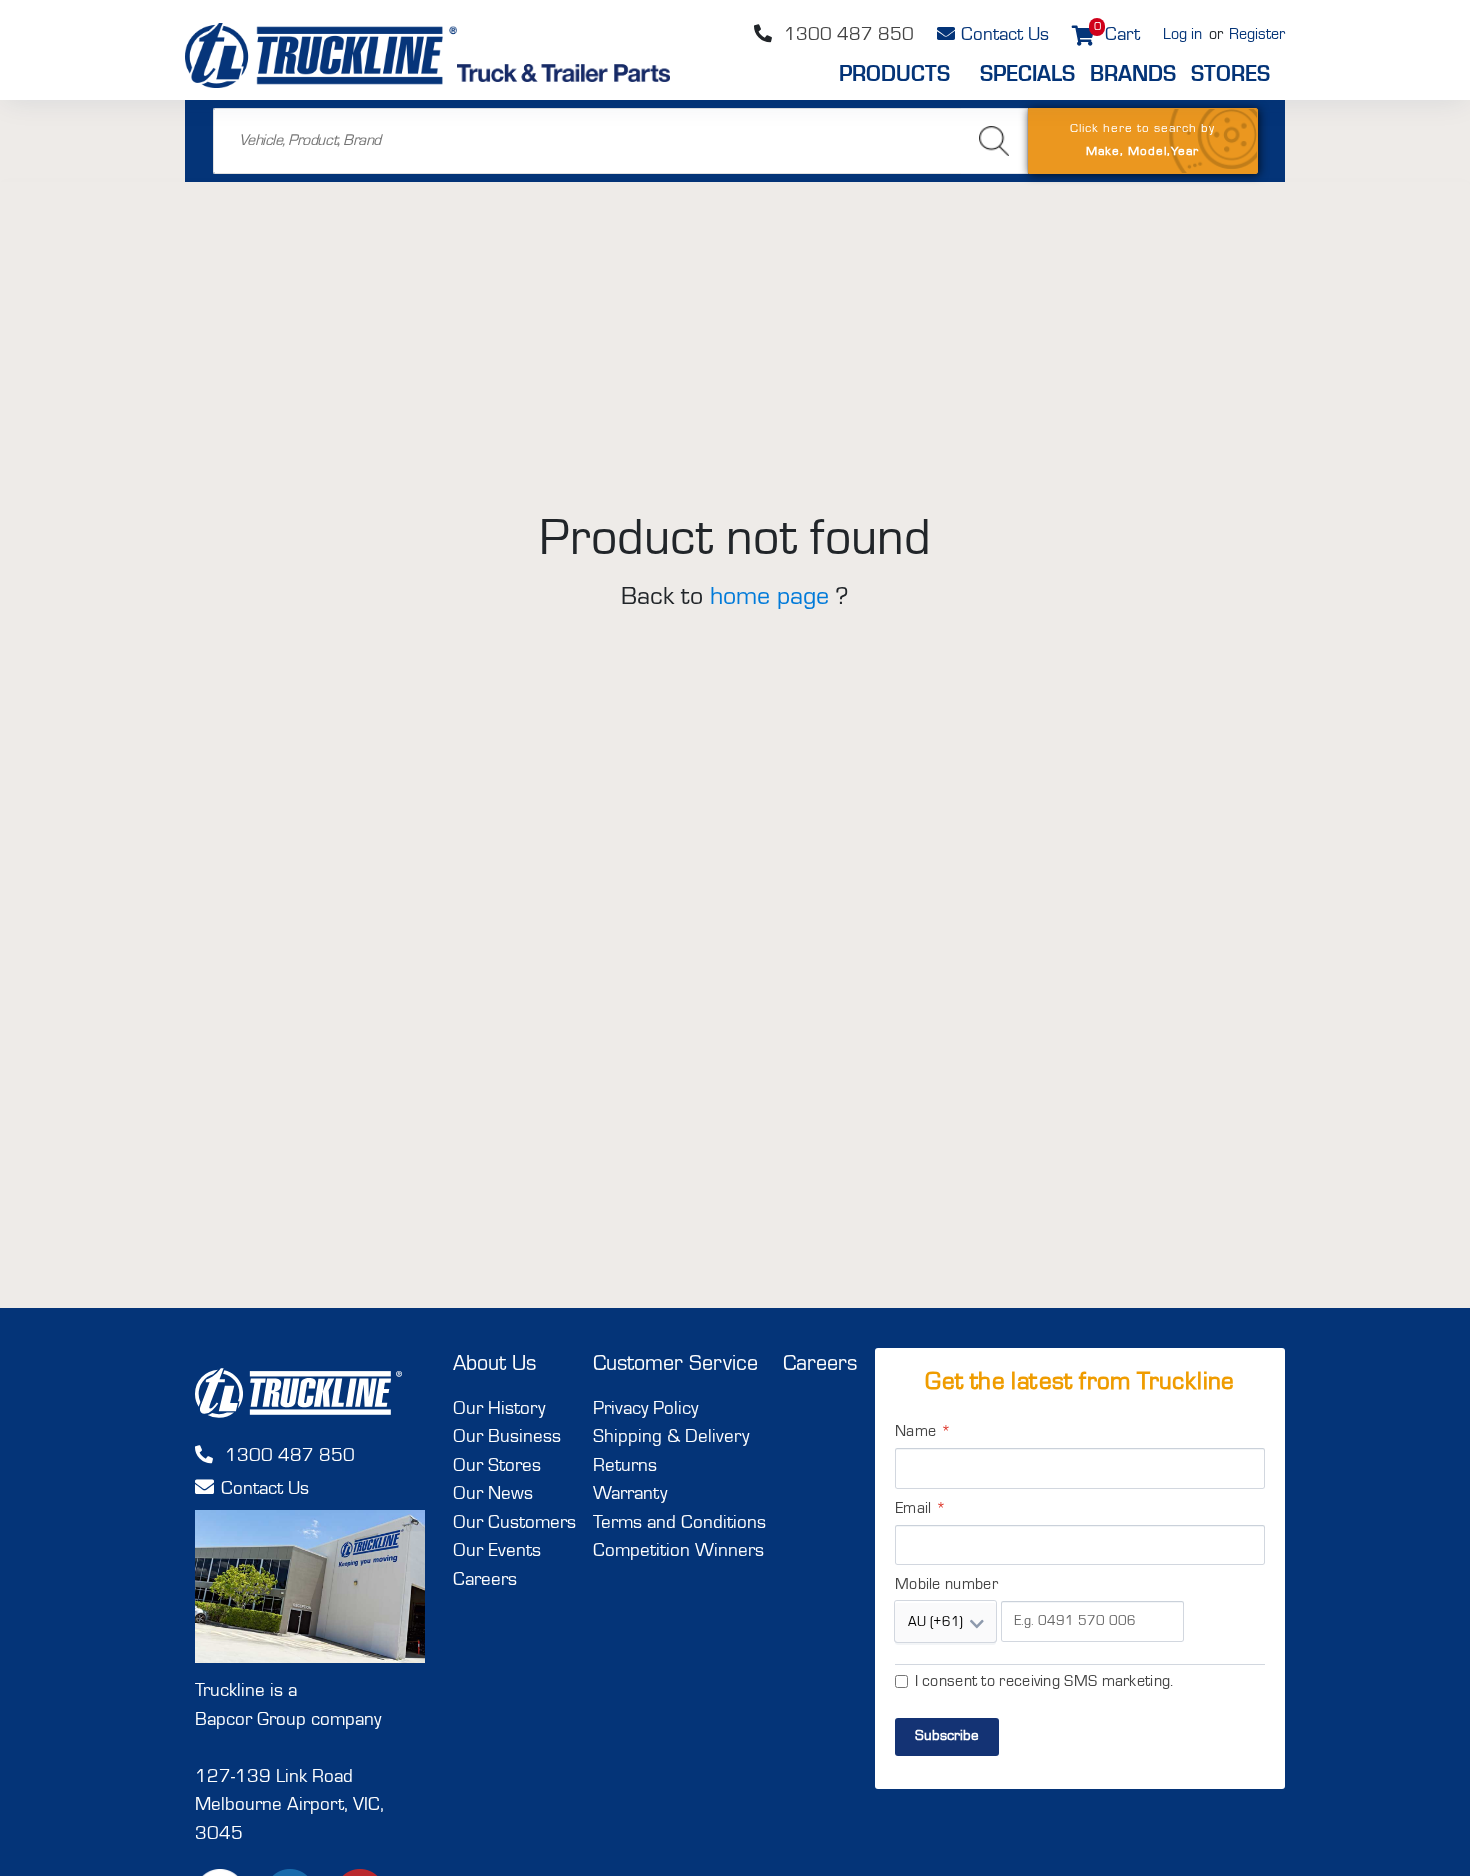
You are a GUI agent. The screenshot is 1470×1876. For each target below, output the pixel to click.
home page (769, 597)
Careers (485, 1580)
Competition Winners (678, 1551)
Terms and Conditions (679, 1523)
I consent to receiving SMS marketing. (1044, 1682)
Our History (499, 1409)
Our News (493, 1494)
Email (920, 1509)
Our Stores (497, 1466)
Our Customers (514, 1523)
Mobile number (946, 1585)
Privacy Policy (645, 1409)
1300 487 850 (846, 35)
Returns (625, 1466)
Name (923, 1432)
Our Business (507, 1437)
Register (1257, 35)
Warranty (630, 1494)
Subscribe (947, 1736)
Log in (1182, 35)
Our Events (497, 1551)
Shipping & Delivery (671, 1437)
